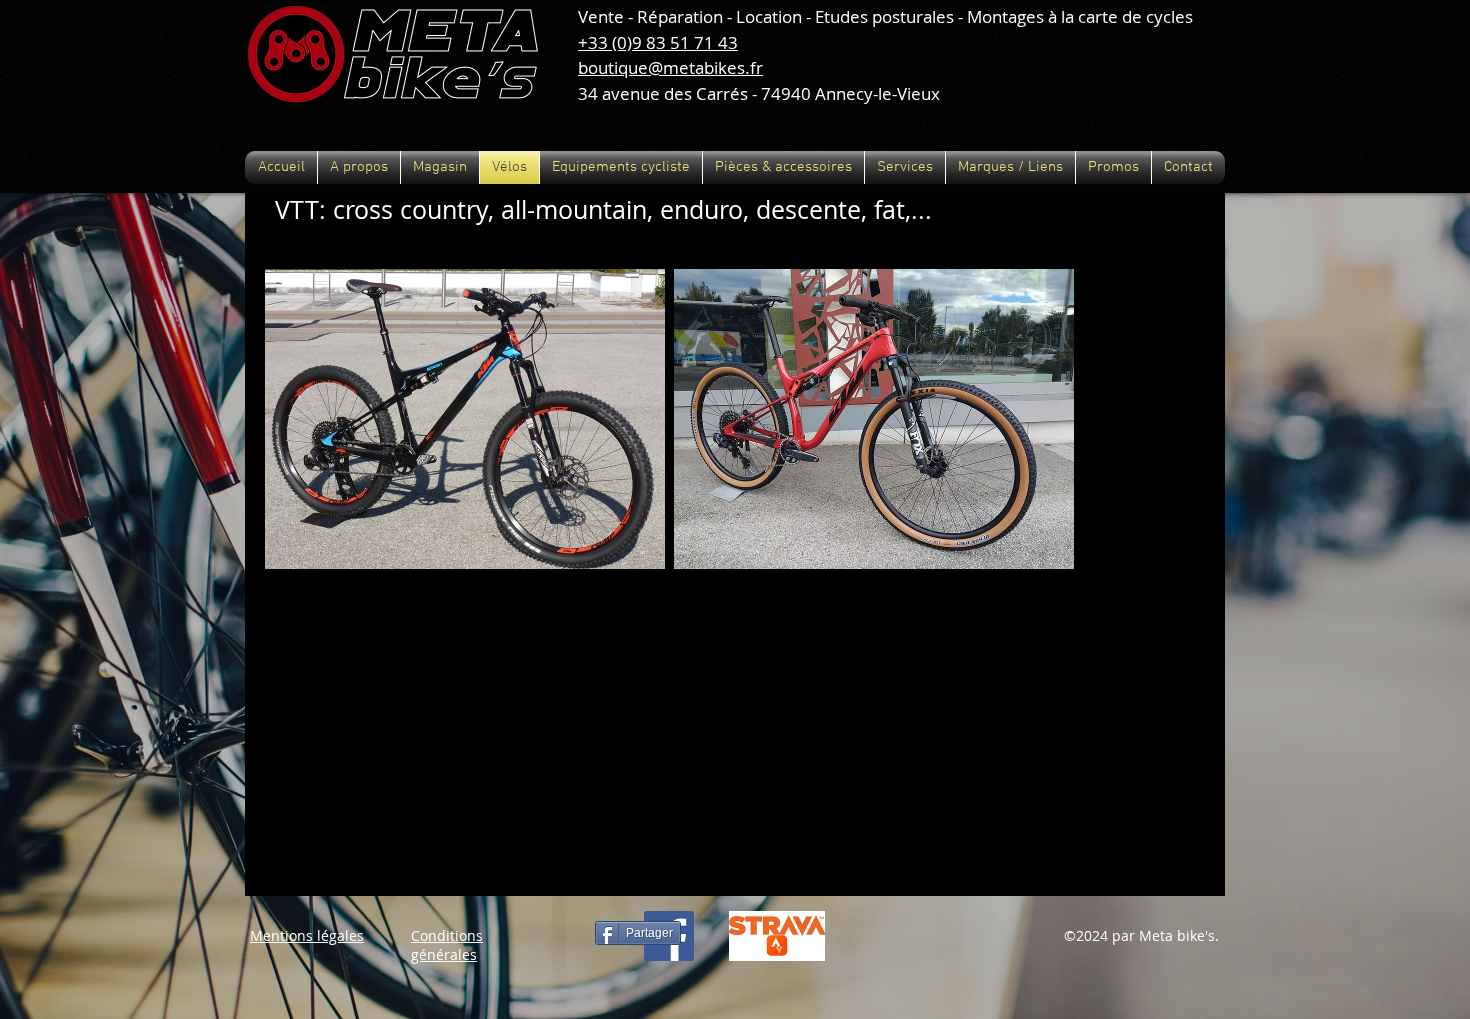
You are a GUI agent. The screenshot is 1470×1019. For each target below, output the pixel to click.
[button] (359, 167)
